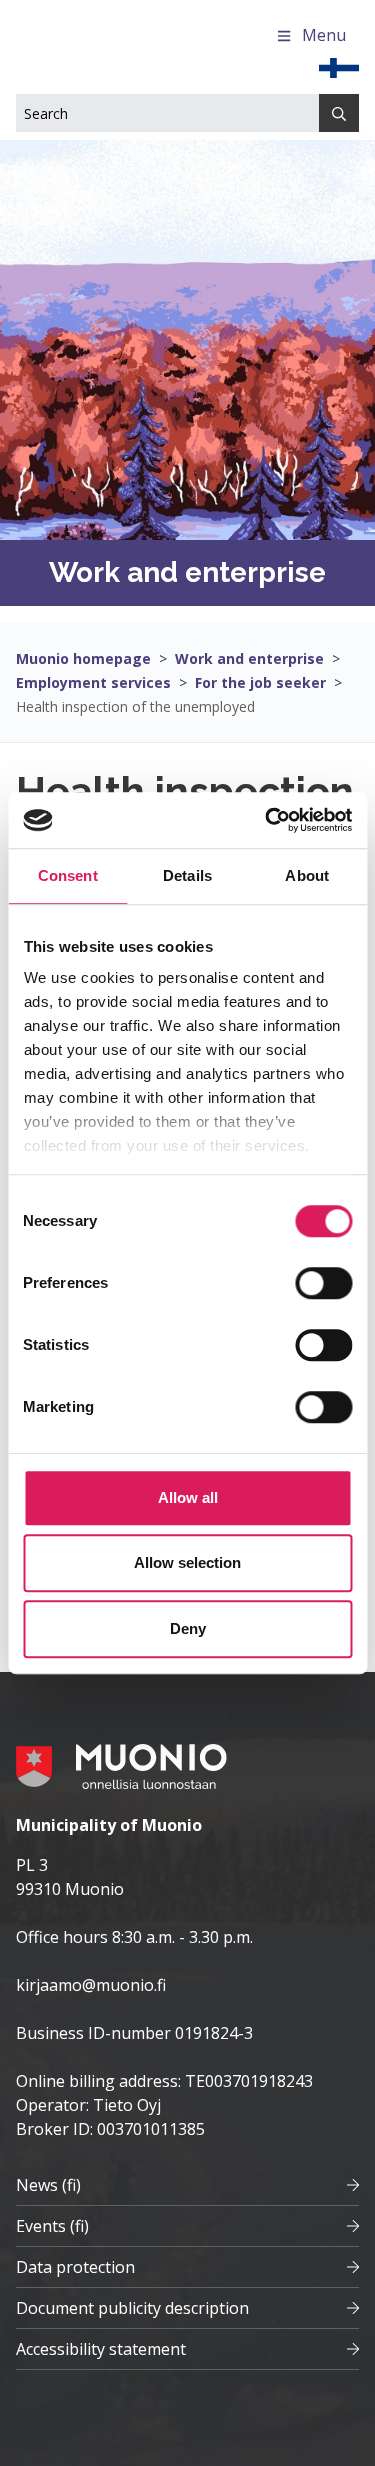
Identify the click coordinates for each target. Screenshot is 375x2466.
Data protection (75, 2267)
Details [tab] (187, 875)
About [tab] (307, 875)
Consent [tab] (68, 875)
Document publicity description (132, 2308)
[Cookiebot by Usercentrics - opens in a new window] (267, 820)
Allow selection (187, 1562)
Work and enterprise (249, 658)
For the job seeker (260, 682)
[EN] (339, 66)
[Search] (339, 113)
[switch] (323, 1283)
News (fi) (48, 2185)
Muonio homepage (83, 658)
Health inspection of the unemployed (135, 706)
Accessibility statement (101, 2349)
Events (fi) (52, 2226)
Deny (188, 1628)
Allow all (188, 1497)
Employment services (93, 682)
